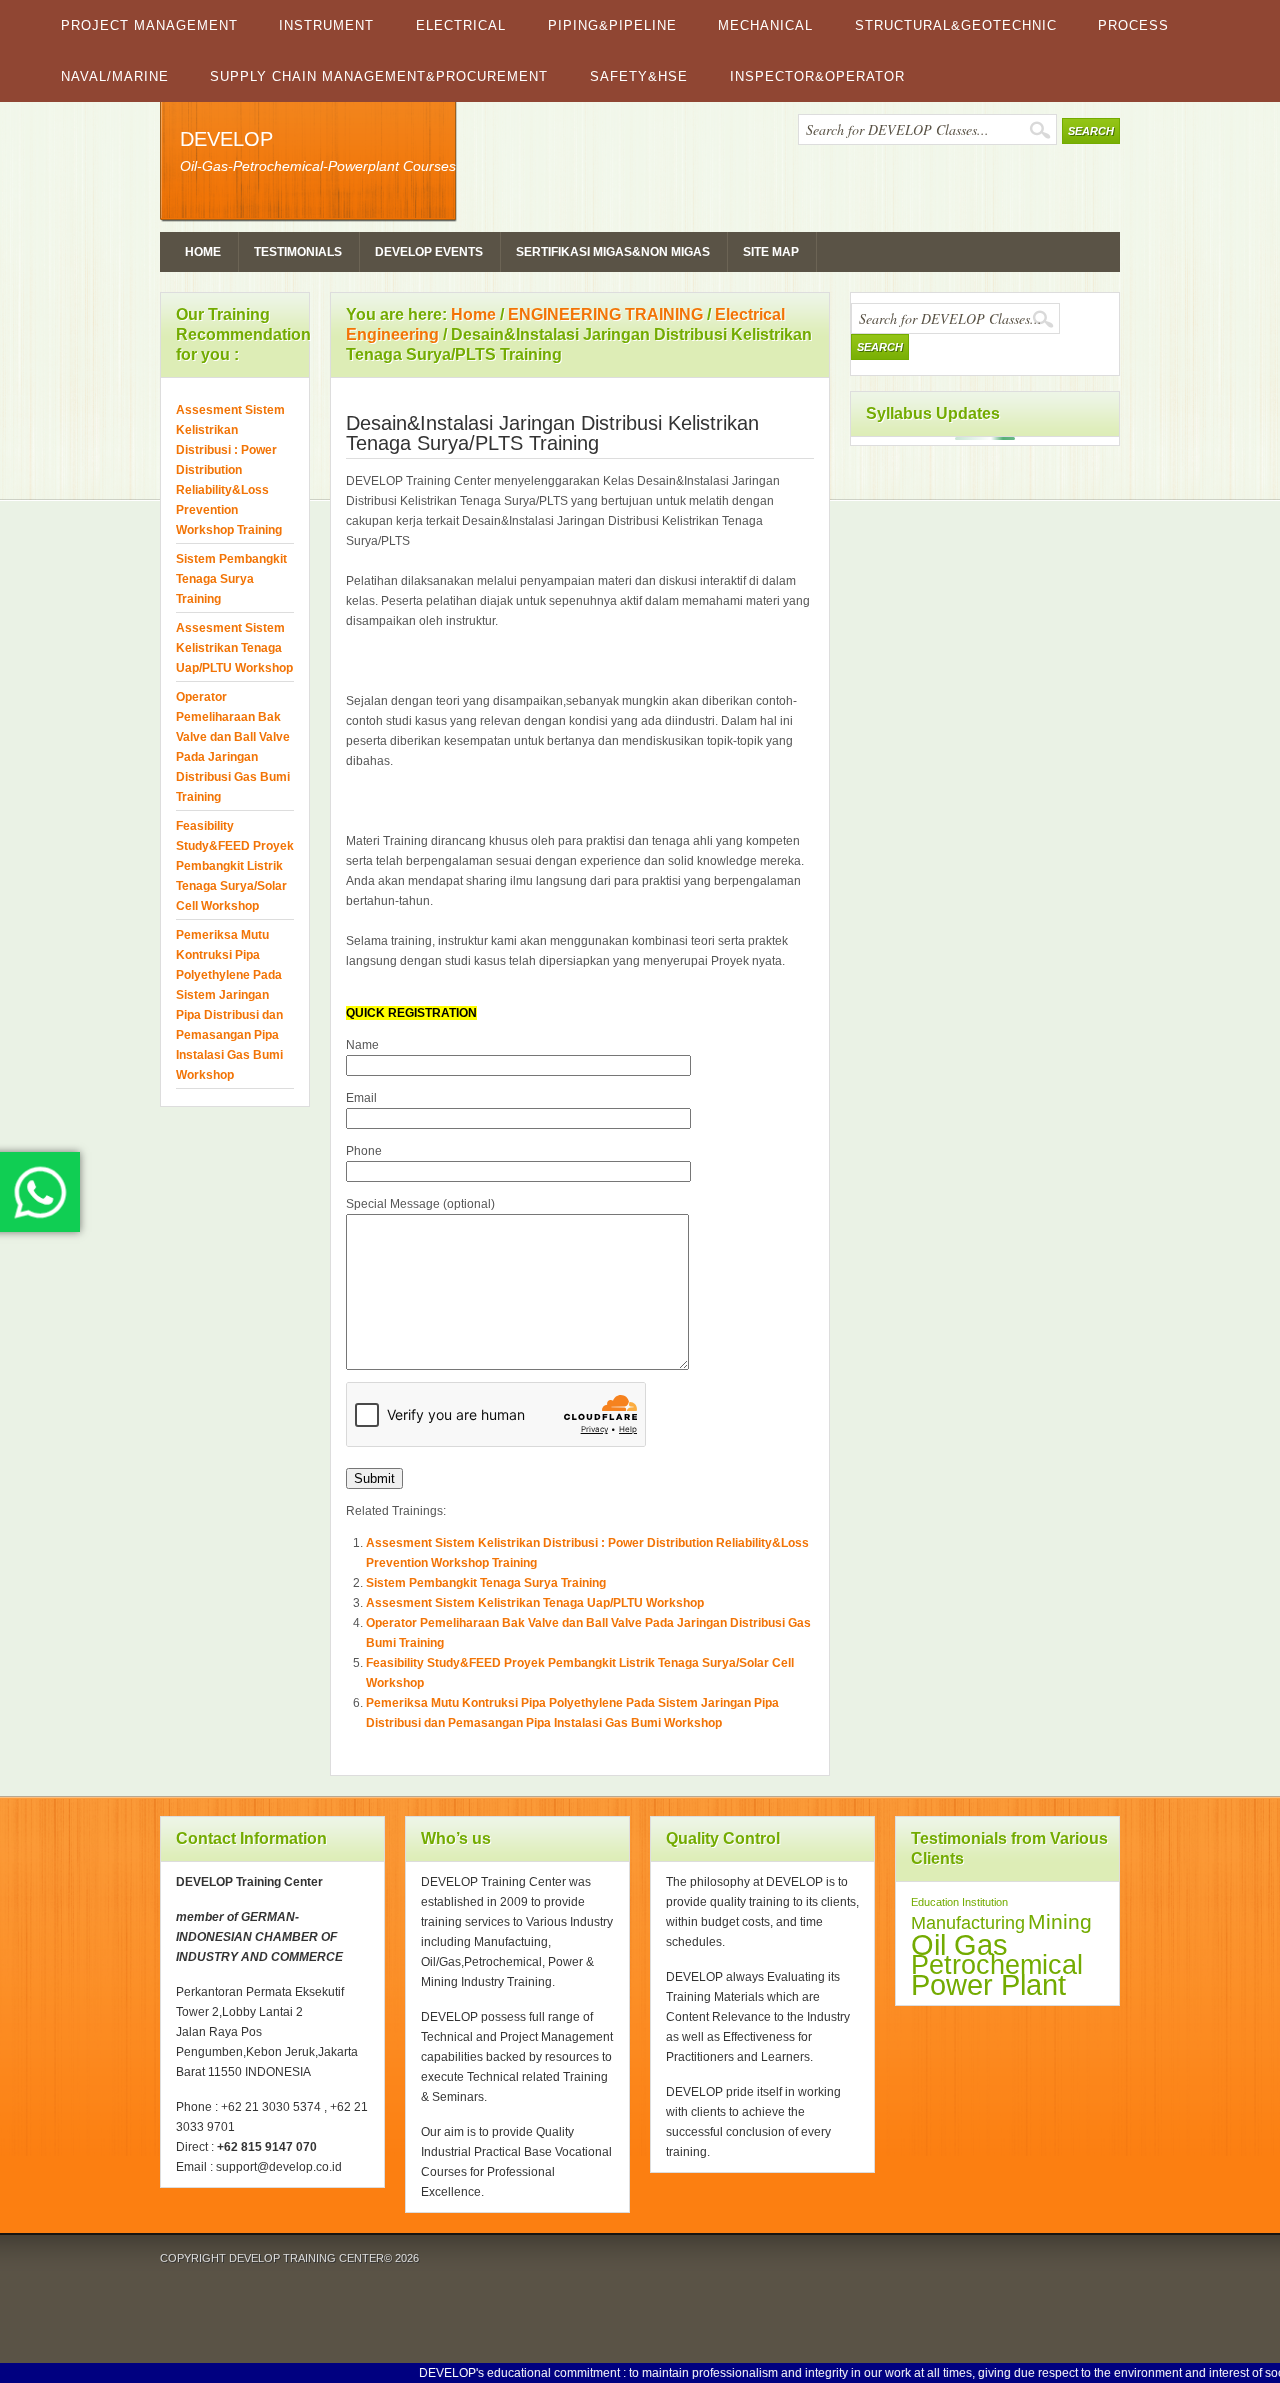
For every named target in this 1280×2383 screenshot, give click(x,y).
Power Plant (988, 1985)
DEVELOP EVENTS (429, 252)
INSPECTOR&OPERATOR (817, 76)
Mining (1060, 1921)
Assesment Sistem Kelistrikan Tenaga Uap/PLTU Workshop (535, 1603)
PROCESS (1133, 25)
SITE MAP (771, 252)
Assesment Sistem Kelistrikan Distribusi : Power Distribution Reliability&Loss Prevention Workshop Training (230, 470)
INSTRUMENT (326, 25)
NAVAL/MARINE (115, 76)
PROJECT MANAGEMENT (149, 25)
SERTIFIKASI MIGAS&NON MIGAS (613, 252)
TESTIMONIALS (298, 252)
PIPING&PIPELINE (612, 25)
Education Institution (959, 1902)
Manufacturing (968, 1923)
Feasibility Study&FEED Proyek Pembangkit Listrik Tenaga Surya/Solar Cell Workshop (235, 866)
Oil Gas (959, 1944)
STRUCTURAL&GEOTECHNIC (956, 25)
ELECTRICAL (461, 25)
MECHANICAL (765, 25)
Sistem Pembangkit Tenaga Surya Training (486, 1583)
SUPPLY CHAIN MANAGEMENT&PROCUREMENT (379, 76)
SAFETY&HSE (639, 76)
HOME (203, 252)
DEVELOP (226, 139)
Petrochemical (997, 1965)
